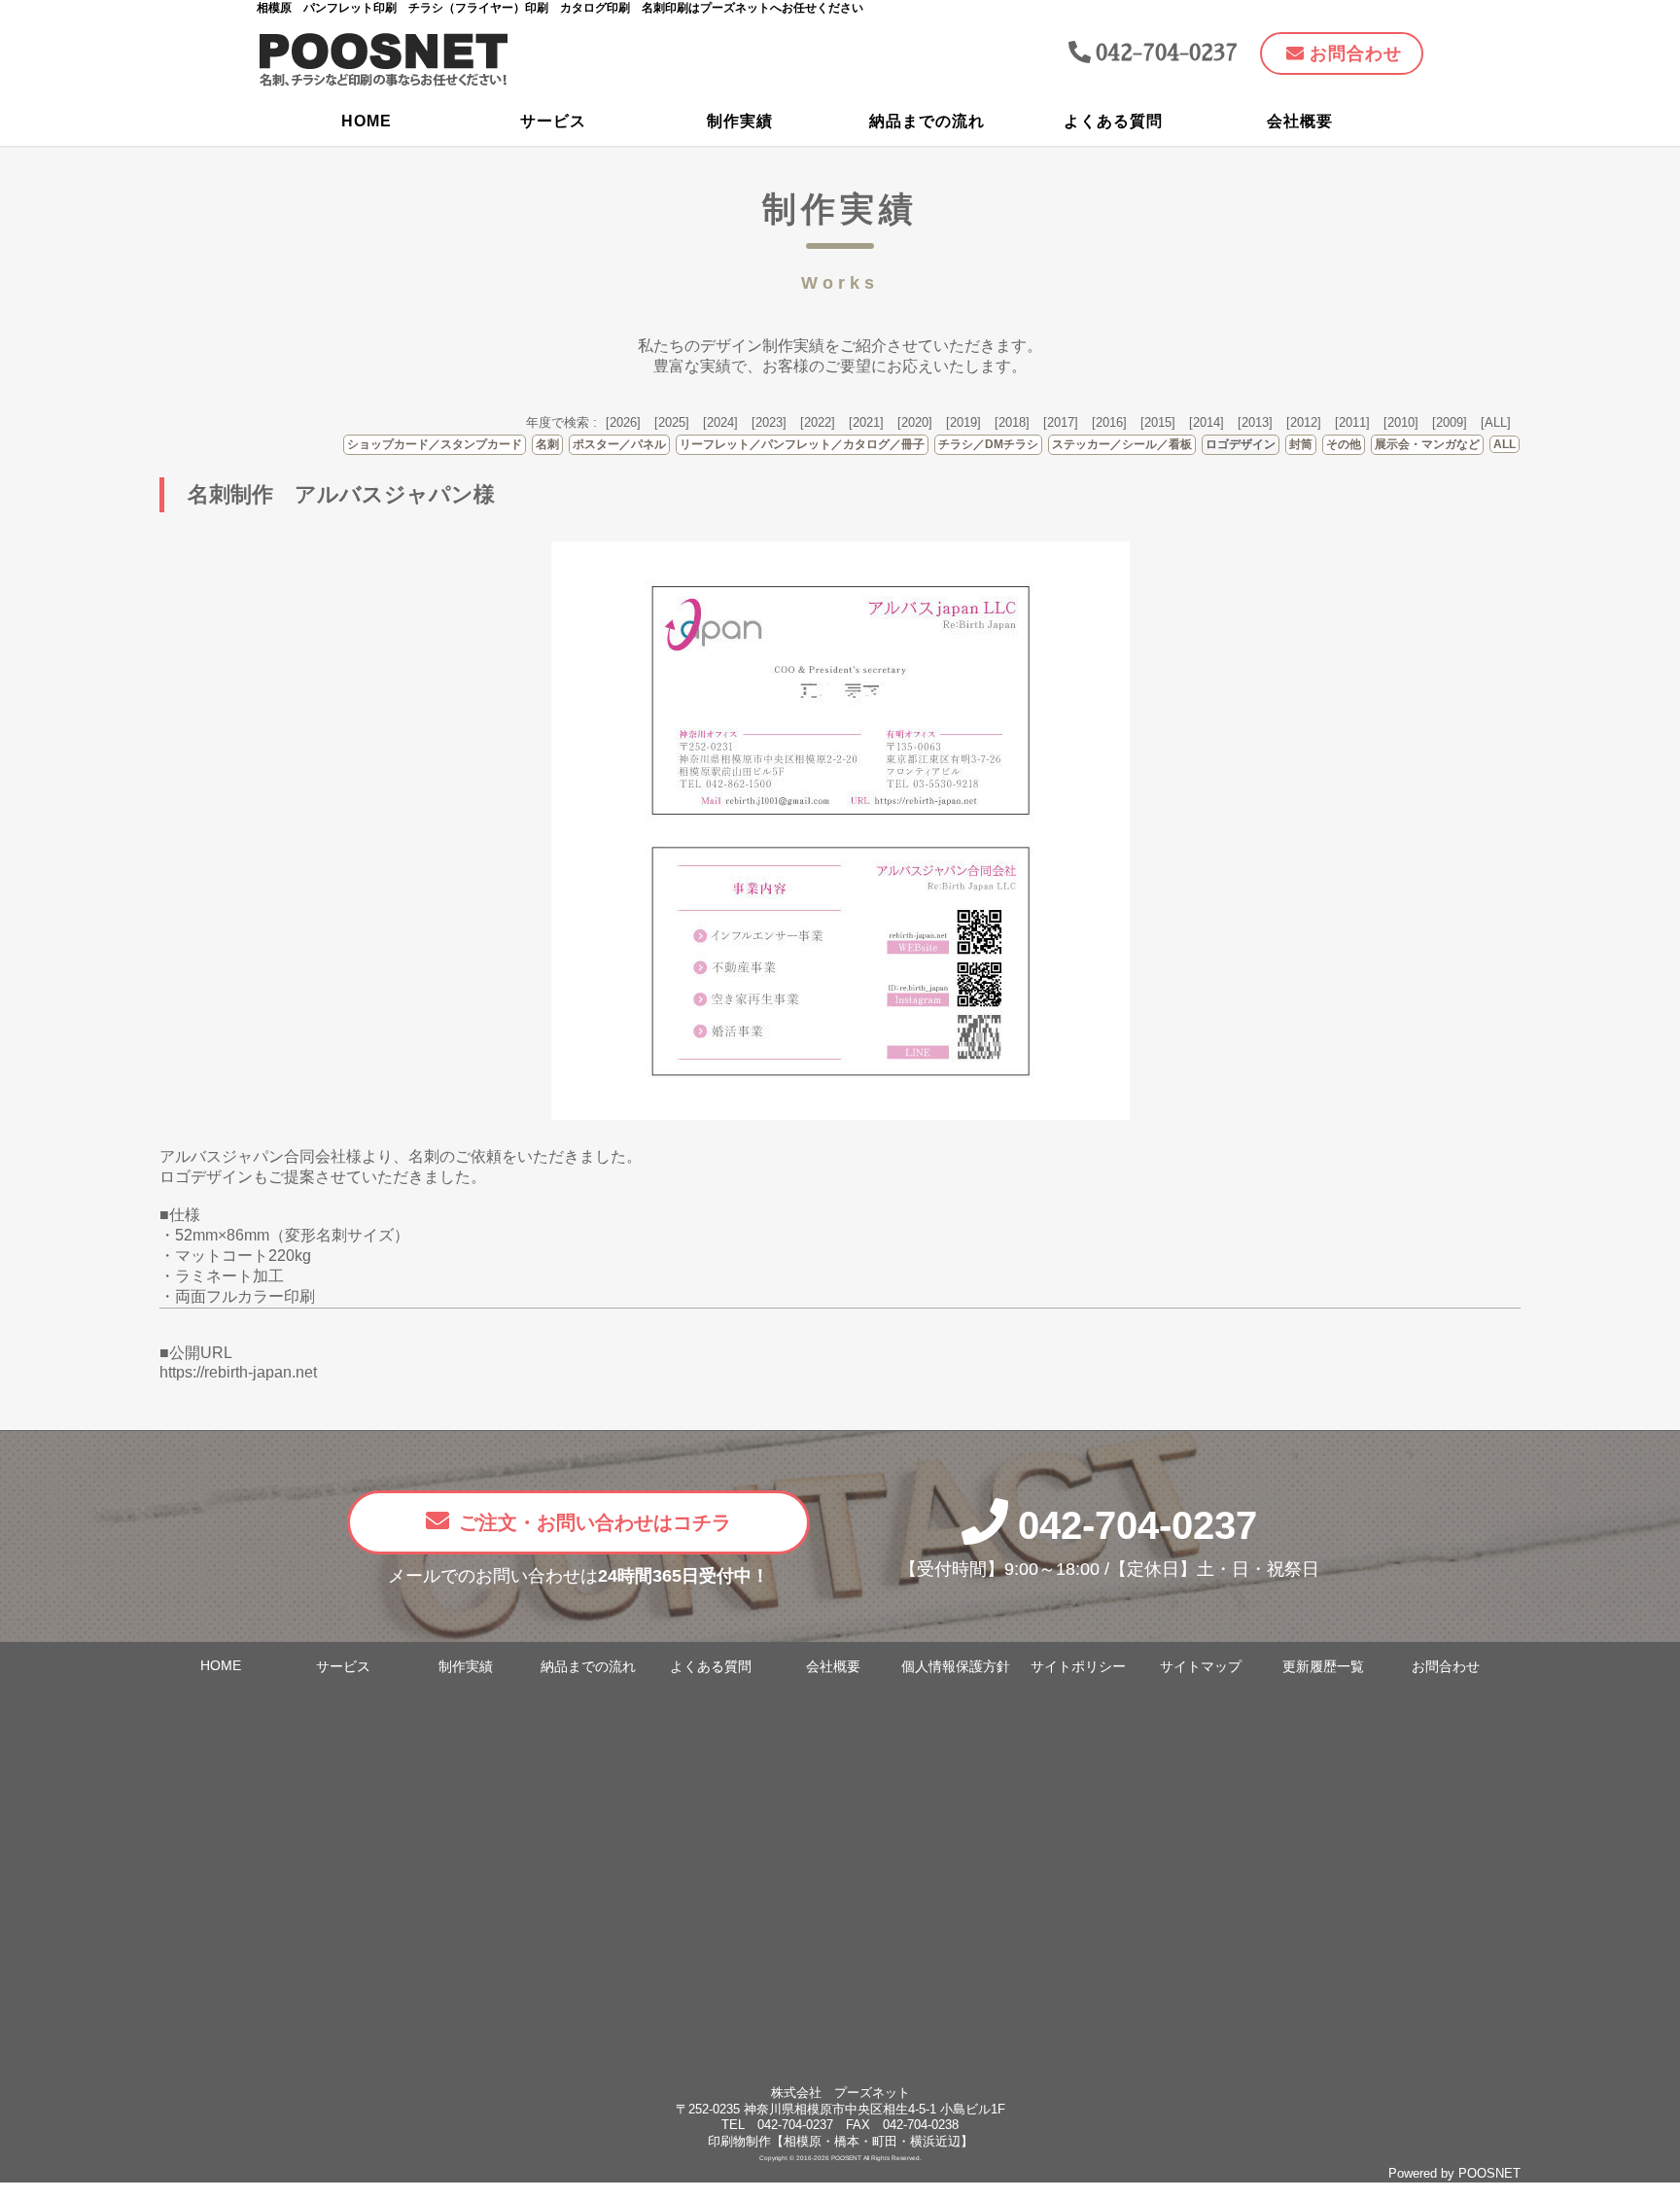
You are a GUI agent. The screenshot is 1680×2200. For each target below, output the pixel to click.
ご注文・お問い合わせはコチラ (595, 1522)
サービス (553, 121)
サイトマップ (1201, 1667)
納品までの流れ (927, 121)
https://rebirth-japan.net (238, 1372)
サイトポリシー (1078, 1667)
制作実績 (740, 121)
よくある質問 (1113, 121)
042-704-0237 (1137, 1525)
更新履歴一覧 (1323, 1667)
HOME (367, 121)
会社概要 (1300, 121)
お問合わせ (1446, 1667)
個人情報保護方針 (956, 1667)
